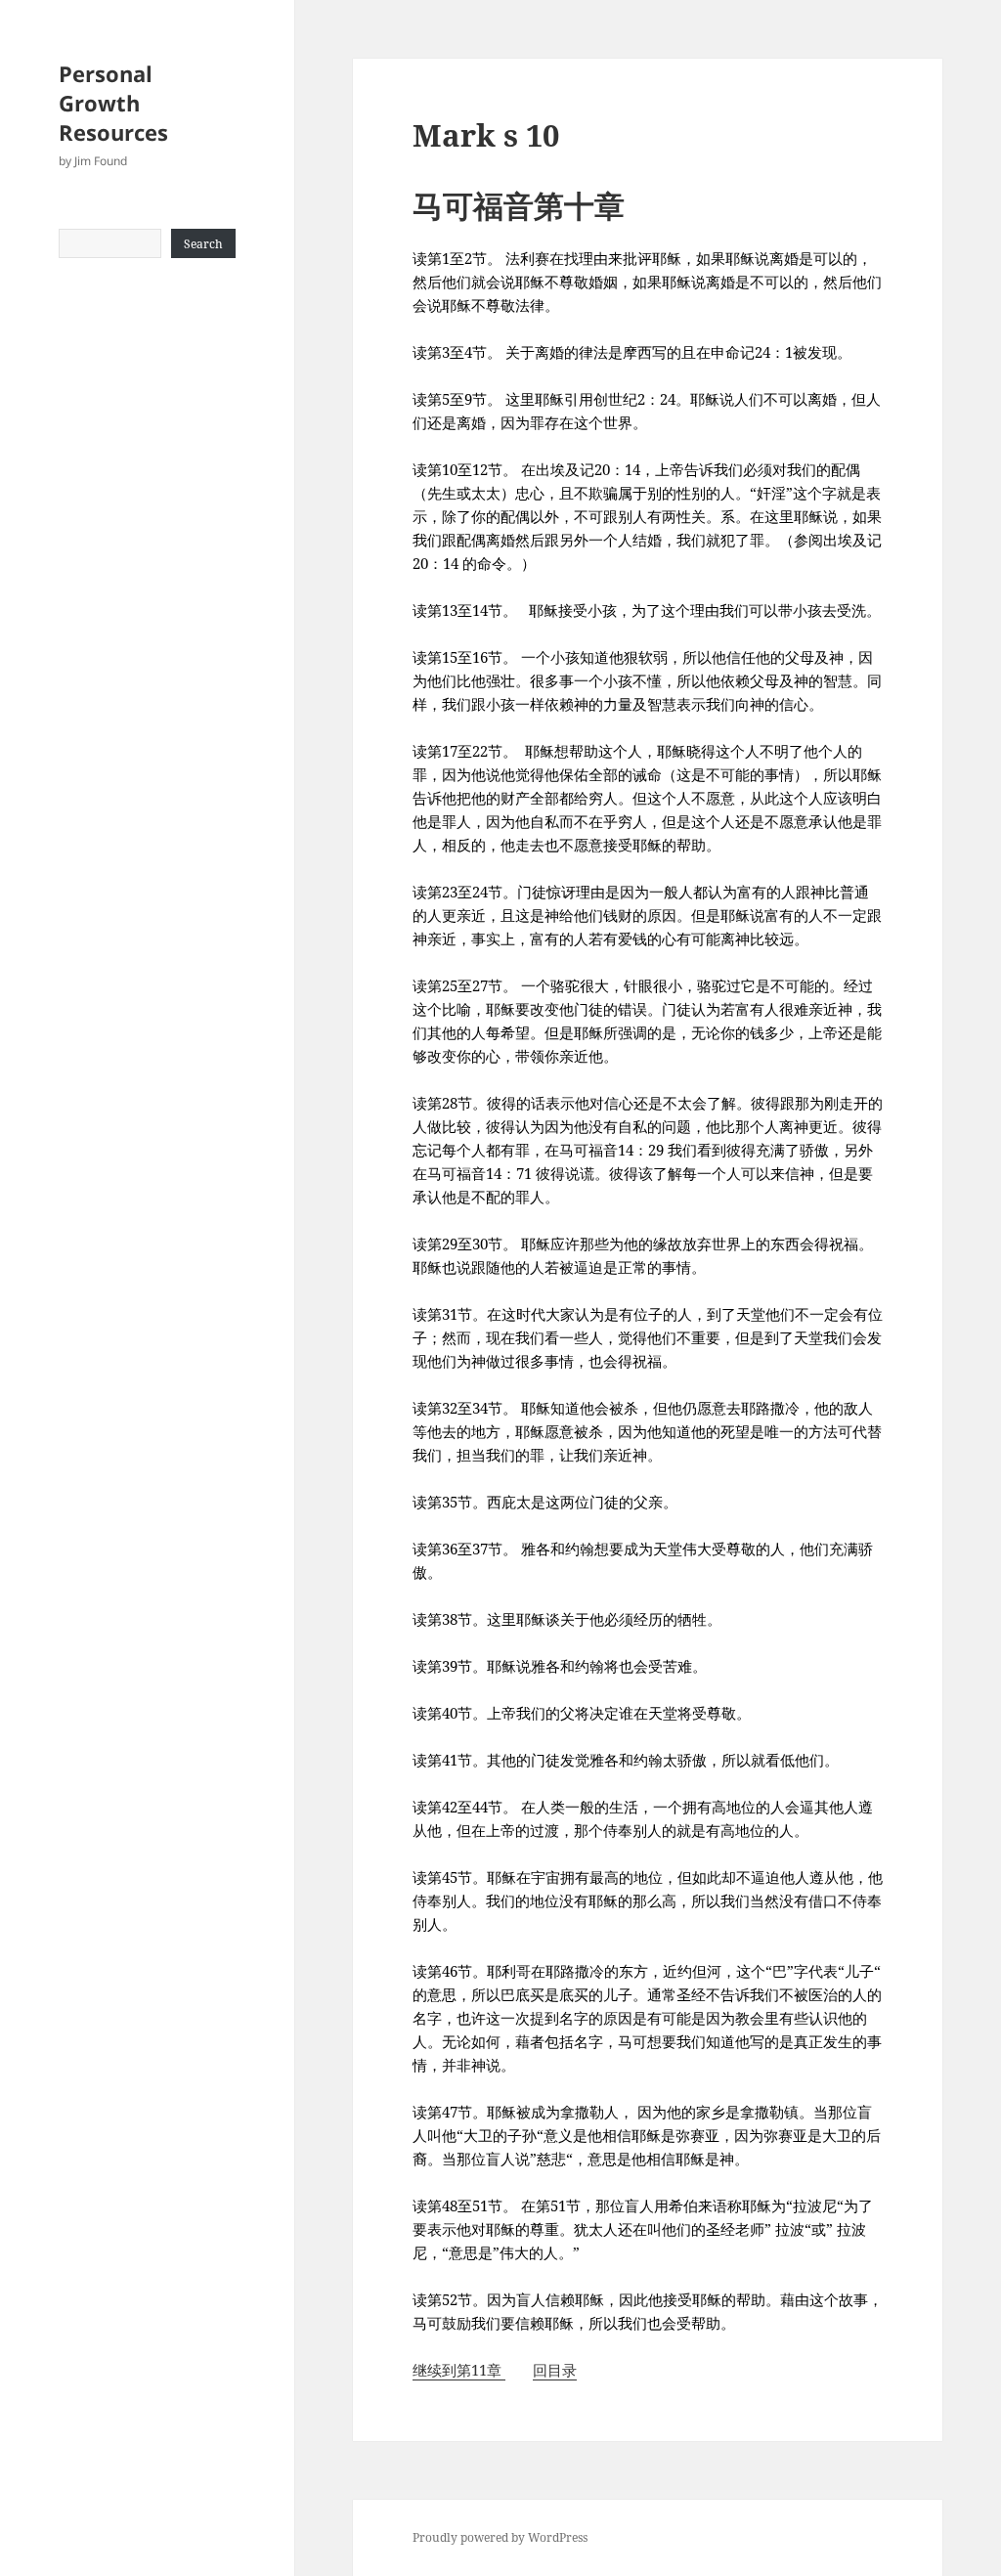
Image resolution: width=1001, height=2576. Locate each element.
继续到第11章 (459, 2370)
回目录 (555, 2370)
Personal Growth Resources (113, 103)
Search (203, 244)
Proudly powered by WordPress (500, 2537)
